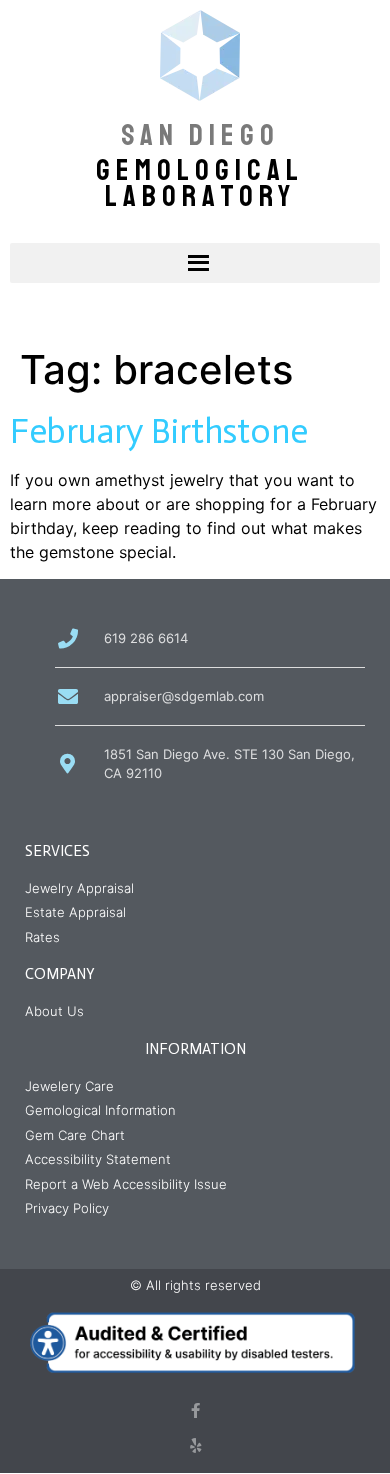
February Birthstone (159, 431)
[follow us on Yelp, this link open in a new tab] (195, 1445)
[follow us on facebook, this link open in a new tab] (195, 1410)
